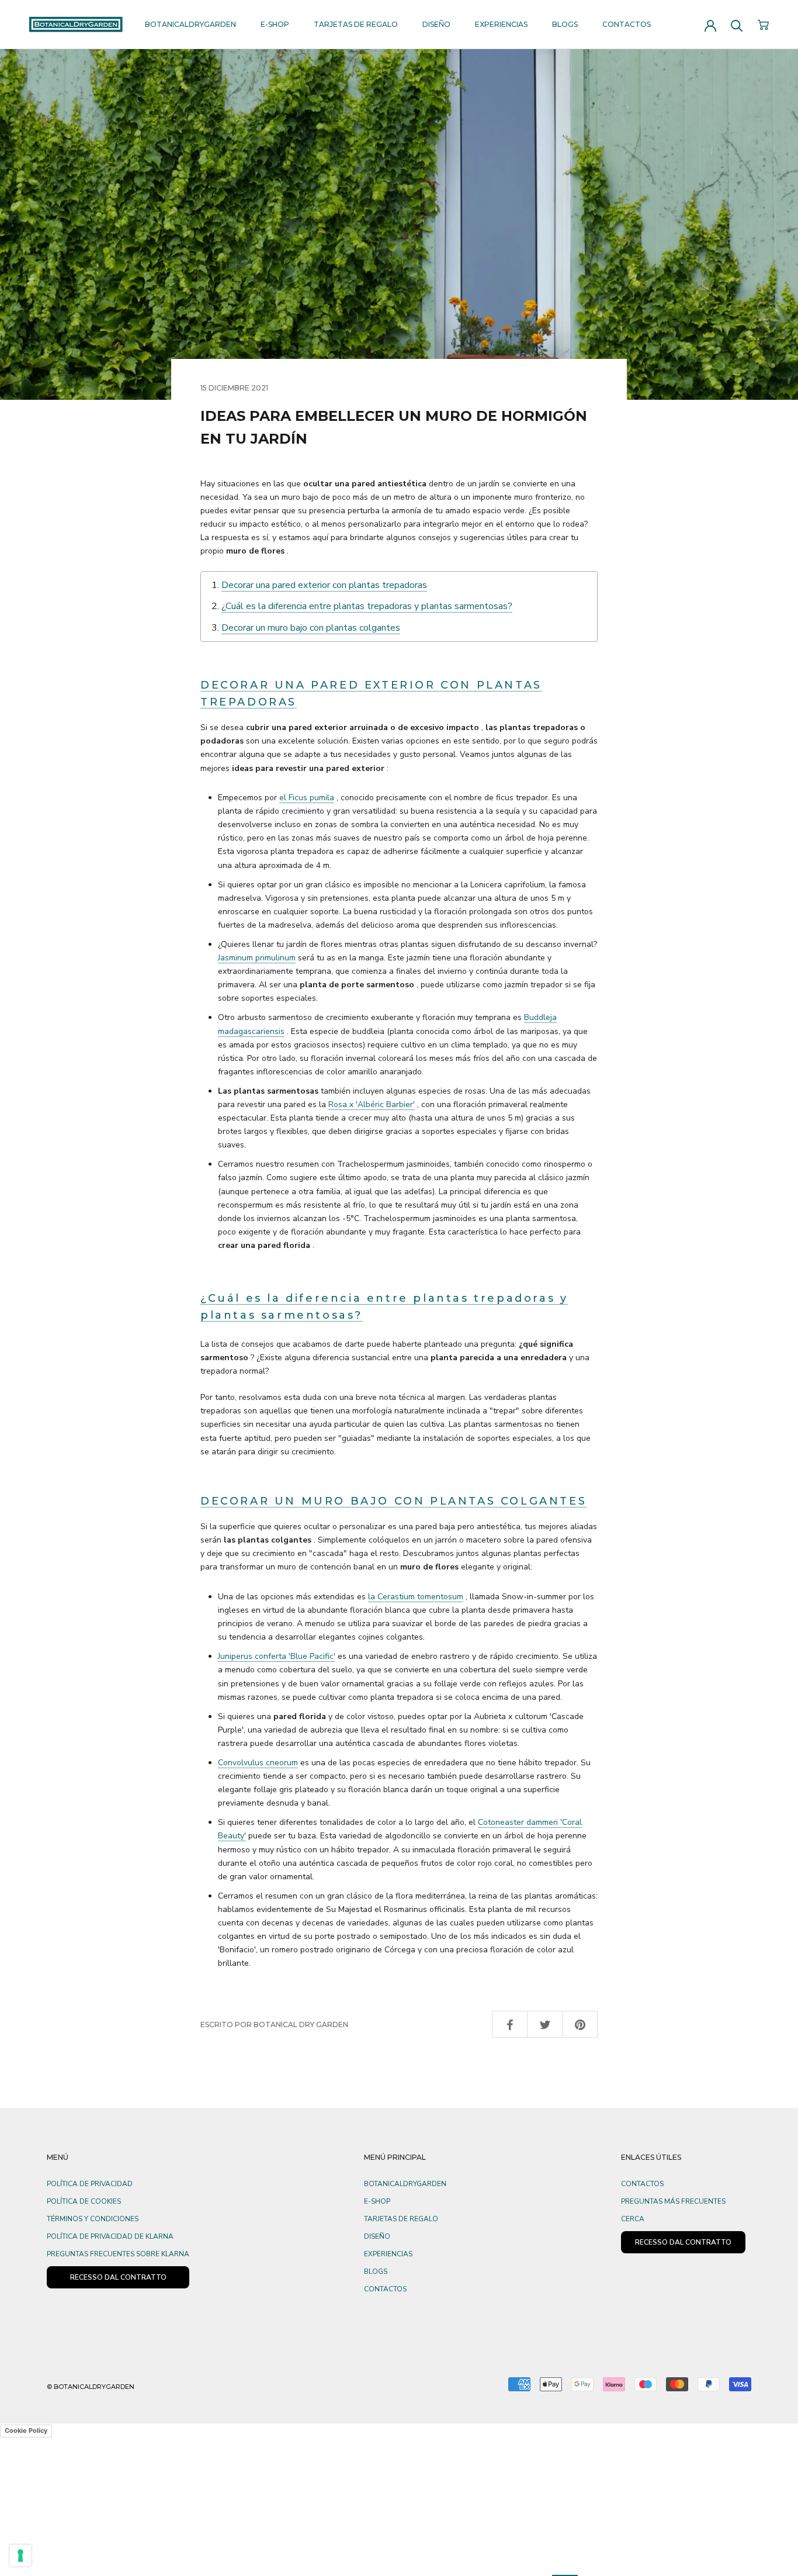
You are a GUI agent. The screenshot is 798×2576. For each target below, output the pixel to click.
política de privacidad (90, 2184)
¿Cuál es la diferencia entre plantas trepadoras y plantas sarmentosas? (367, 606)
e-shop (275, 24)
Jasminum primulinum (257, 958)
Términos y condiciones (93, 2219)
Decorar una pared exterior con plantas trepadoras (324, 585)
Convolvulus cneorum (258, 1763)
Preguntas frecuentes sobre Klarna (118, 2254)
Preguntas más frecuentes (673, 2201)
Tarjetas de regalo (356, 24)
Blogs (565, 24)
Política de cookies (84, 2201)
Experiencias (501, 24)
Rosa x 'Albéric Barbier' (372, 1104)
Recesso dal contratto (683, 2242)
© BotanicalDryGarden (91, 2387)
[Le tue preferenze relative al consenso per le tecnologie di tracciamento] (20, 2556)
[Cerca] (737, 25)
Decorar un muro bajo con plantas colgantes (311, 628)
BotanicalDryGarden (190, 24)
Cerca (633, 2219)
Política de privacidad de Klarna (110, 2236)
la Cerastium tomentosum (416, 1597)
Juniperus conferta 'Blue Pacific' (277, 1656)
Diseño (436, 24)
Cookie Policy (26, 2430)
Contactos (627, 24)
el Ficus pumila (307, 798)
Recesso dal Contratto (118, 2277)
